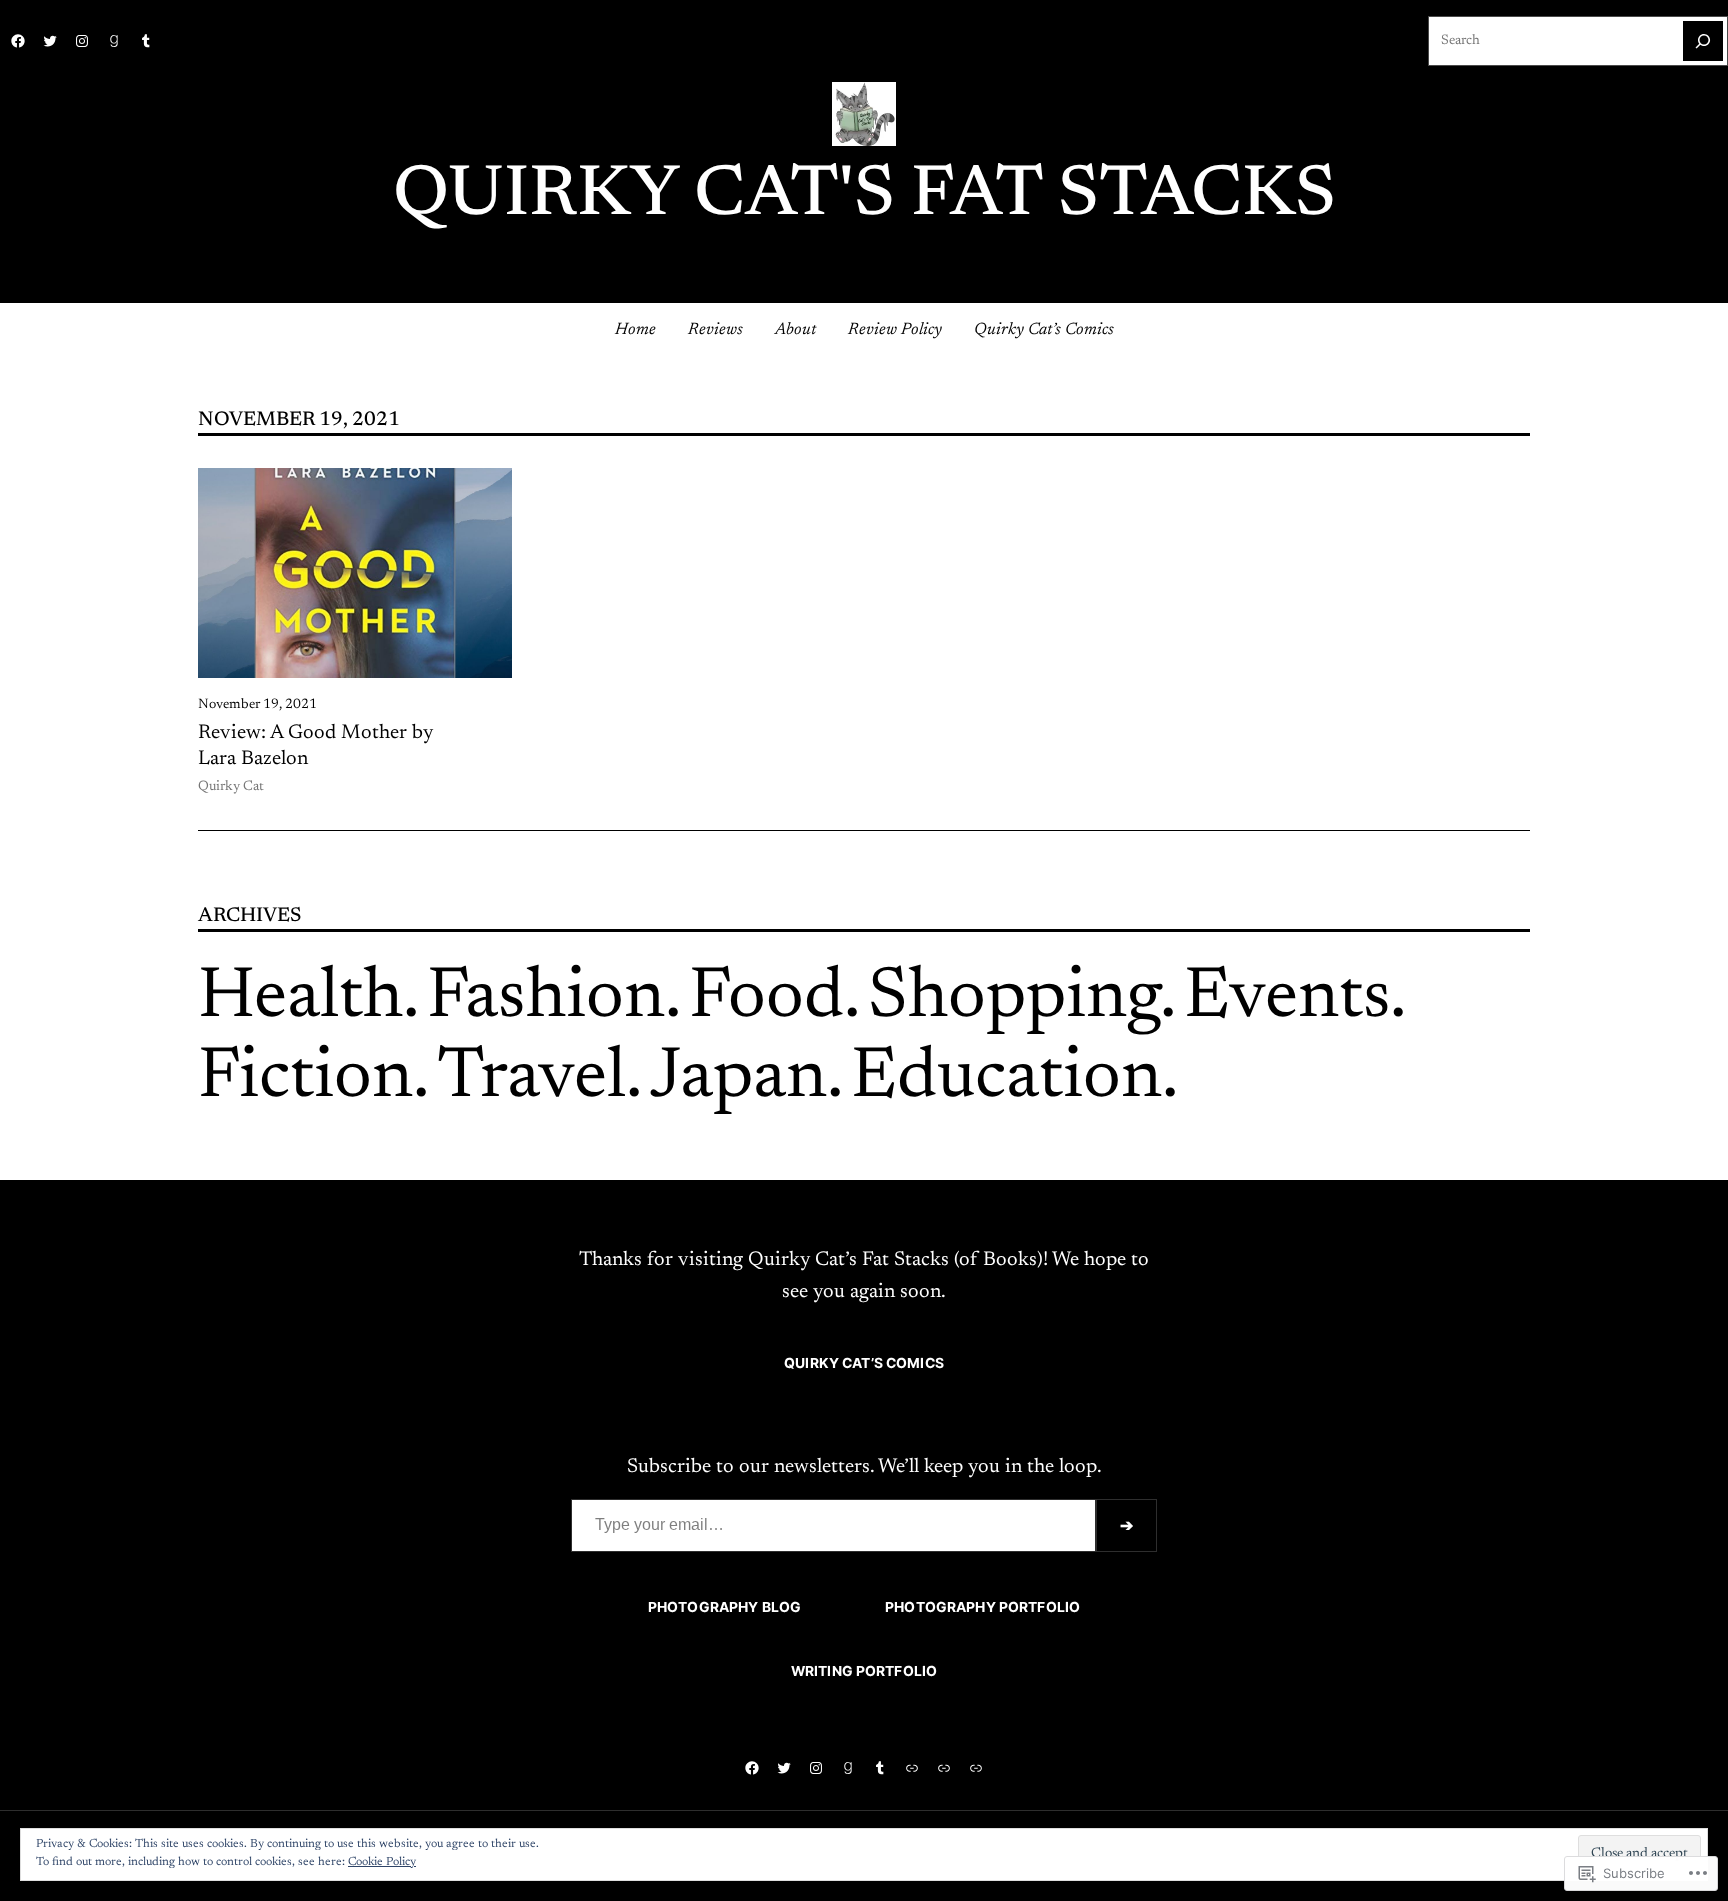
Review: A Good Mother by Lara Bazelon (315, 746)
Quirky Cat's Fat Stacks (864, 197)
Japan (738, 1079)
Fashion (546, 999)
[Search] (1703, 41)
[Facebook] (18, 41)
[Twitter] (50, 41)
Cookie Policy (382, 1862)
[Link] (912, 1768)
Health (300, 999)
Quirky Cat (231, 787)
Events (1287, 999)
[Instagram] (82, 41)
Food (766, 999)
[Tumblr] (146, 41)
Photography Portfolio (982, 1607)
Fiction (305, 1079)
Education (1006, 1079)
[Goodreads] (114, 41)
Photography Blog (724, 1607)
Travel (531, 1079)
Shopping (1014, 999)
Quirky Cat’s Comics (864, 1363)
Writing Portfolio (864, 1671)
